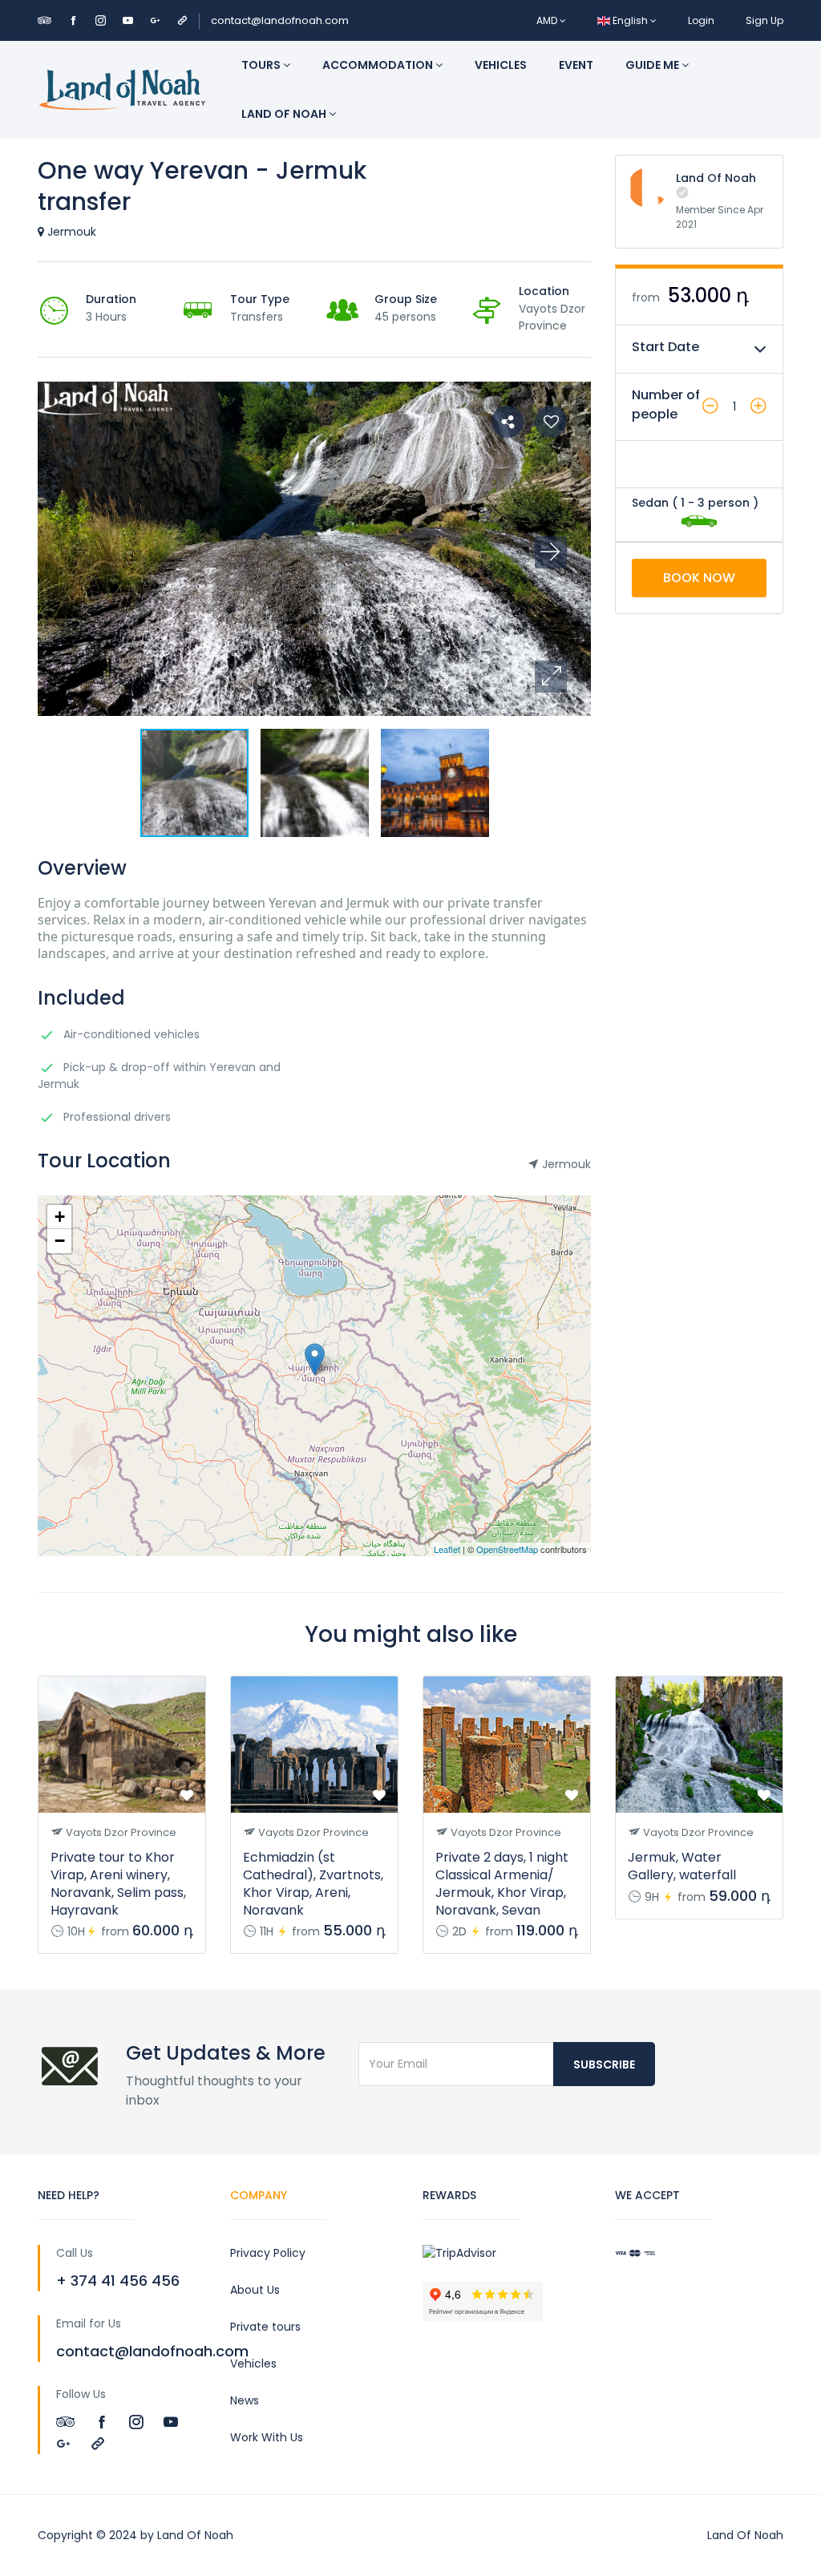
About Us (255, 2290)
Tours (262, 65)
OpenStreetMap (507, 1549)
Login (701, 20)
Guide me (653, 65)
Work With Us (267, 2437)
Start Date (665, 347)
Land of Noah (285, 114)
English (630, 20)
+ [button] (60, 1217)
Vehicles (501, 65)
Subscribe (604, 2064)
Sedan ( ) (695, 503)
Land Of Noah (716, 178)
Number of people (666, 404)
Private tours (265, 2327)
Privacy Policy (268, 2253)
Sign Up (764, 20)
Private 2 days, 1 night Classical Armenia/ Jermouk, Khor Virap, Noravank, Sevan (502, 1884)
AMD (548, 20)
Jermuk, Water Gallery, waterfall (682, 1866)
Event (576, 65)
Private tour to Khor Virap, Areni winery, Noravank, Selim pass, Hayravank (118, 1884)
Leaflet (447, 1549)
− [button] (60, 1241)
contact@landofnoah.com (280, 20)
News (245, 2400)
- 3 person (719, 503)
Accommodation (379, 65)
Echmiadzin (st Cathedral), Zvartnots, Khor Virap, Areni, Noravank (313, 1884)
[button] (551, 677)
